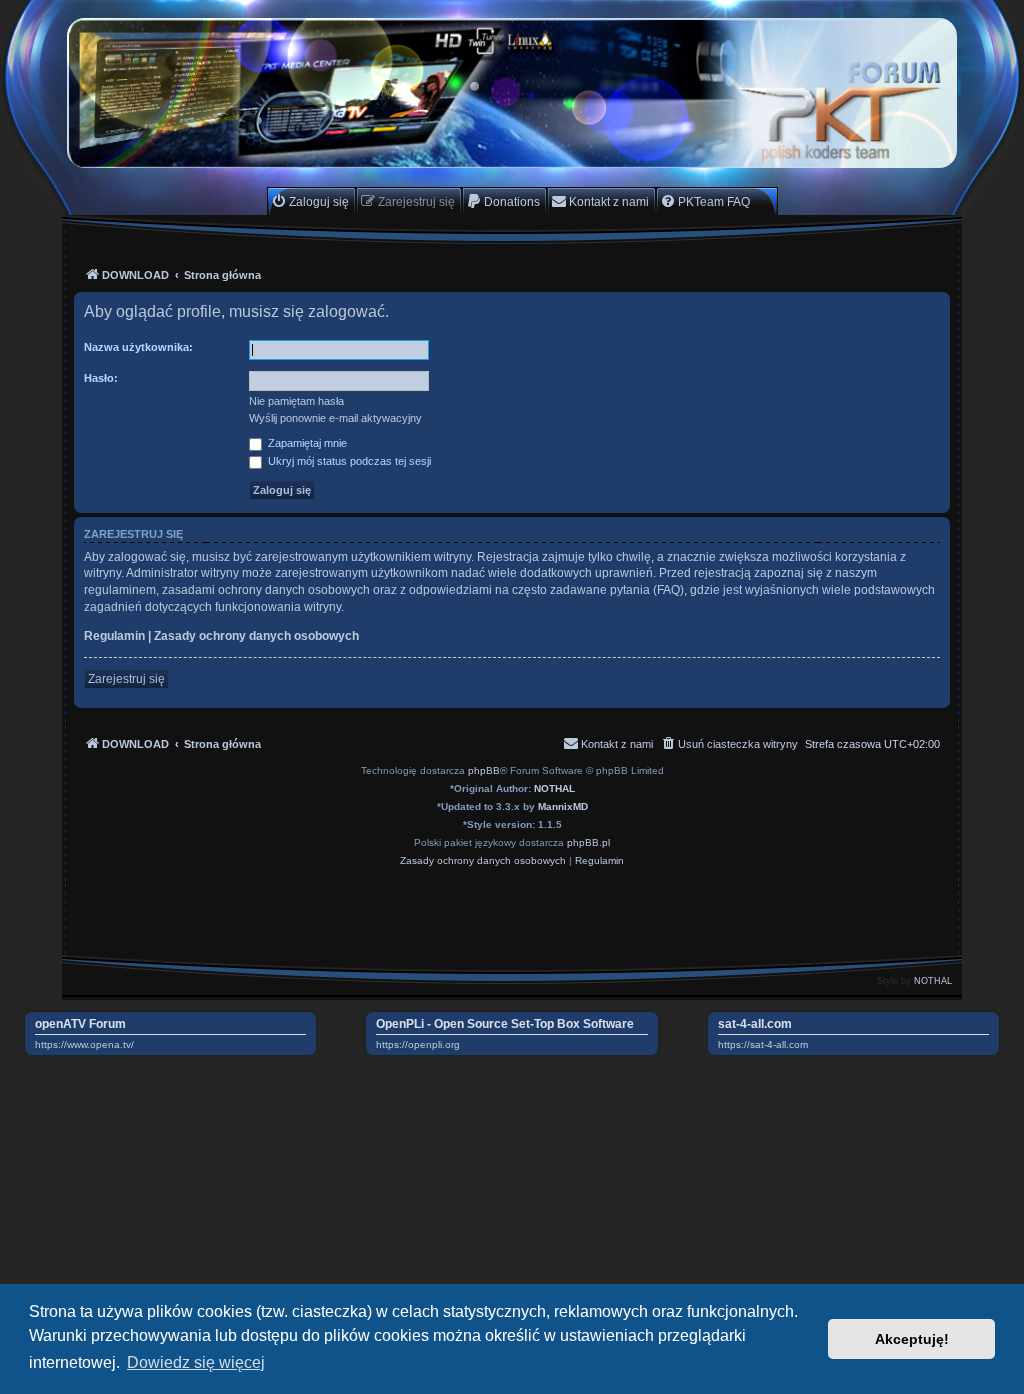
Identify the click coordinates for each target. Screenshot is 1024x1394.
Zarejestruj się (126, 679)
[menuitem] (310, 201)
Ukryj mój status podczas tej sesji (348, 461)
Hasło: (101, 378)
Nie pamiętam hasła (296, 401)
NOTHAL (554, 788)
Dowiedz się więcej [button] (196, 1362)
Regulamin (114, 636)
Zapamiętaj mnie (306, 443)
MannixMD (563, 806)
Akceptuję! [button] (912, 1339)
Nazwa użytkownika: (138, 347)
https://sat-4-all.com (763, 1044)
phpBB (484, 770)
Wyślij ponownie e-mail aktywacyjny (335, 418)
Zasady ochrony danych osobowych (256, 636)
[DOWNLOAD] (512, 93)
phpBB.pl (588, 842)
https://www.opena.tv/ (84, 1044)
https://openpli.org (418, 1044)
